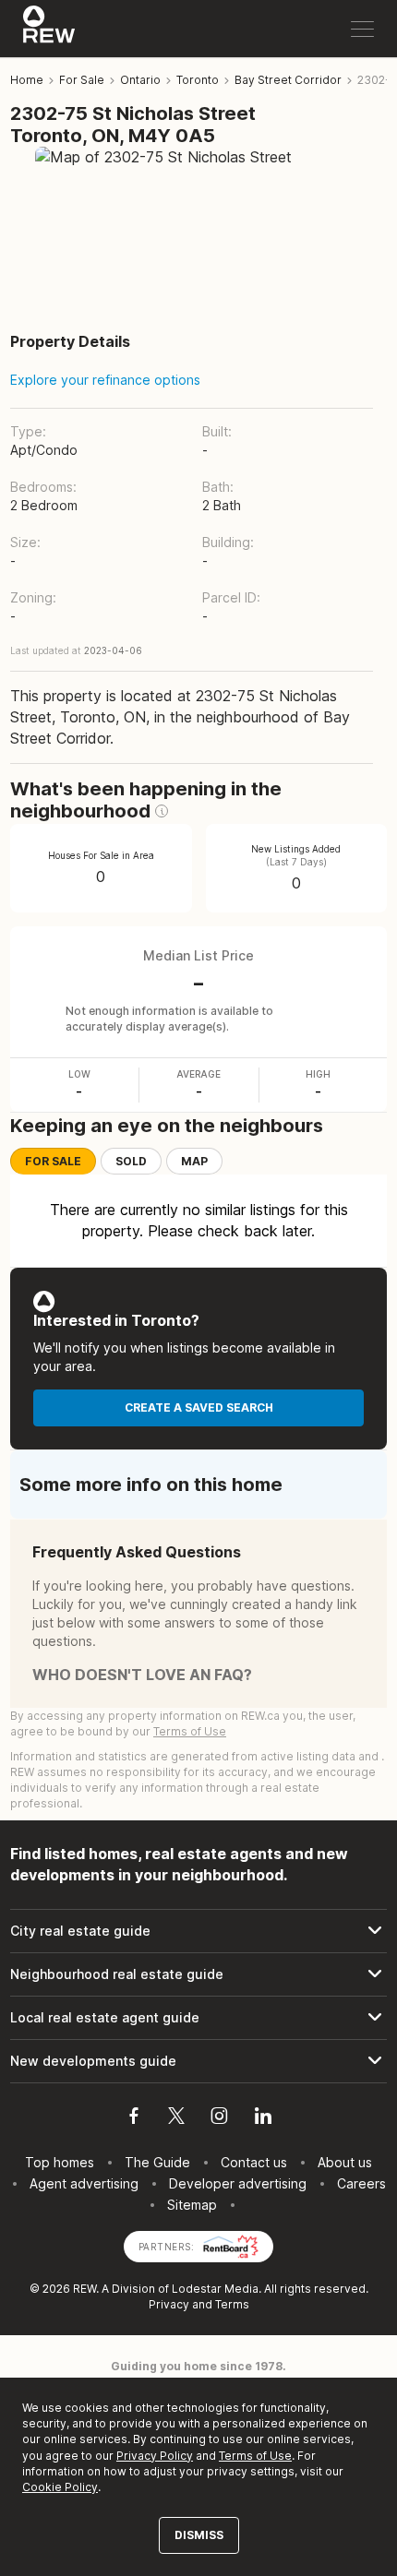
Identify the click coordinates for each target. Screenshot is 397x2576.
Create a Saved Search (199, 1407)
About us (345, 2162)
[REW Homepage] (49, 29)
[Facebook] (134, 2118)
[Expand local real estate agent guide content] (198, 2018)
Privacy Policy (155, 2456)
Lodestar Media (215, 2289)
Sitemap (192, 2205)
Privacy (169, 2304)
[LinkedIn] (263, 2118)
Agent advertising (84, 2183)
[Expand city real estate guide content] (198, 1931)
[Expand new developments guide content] (198, 2061)
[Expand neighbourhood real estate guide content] (198, 1974)
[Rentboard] (231, 2245)
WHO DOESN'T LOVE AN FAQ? (142, 1675)
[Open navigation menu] (362, 29)
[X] (176, 2118)
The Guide (157, 2162)
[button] (162, 811)
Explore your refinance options (105, 380)
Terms (232, 2304)
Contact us (254, 2162)
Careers (361, 2183)
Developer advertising (238, 2183)
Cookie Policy (60, 2487)
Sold (131, 1161)
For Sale (53, 1161)
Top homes (60, 2162)
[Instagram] (219, 2118)
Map (194, 1161)
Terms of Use (190, 1731)
